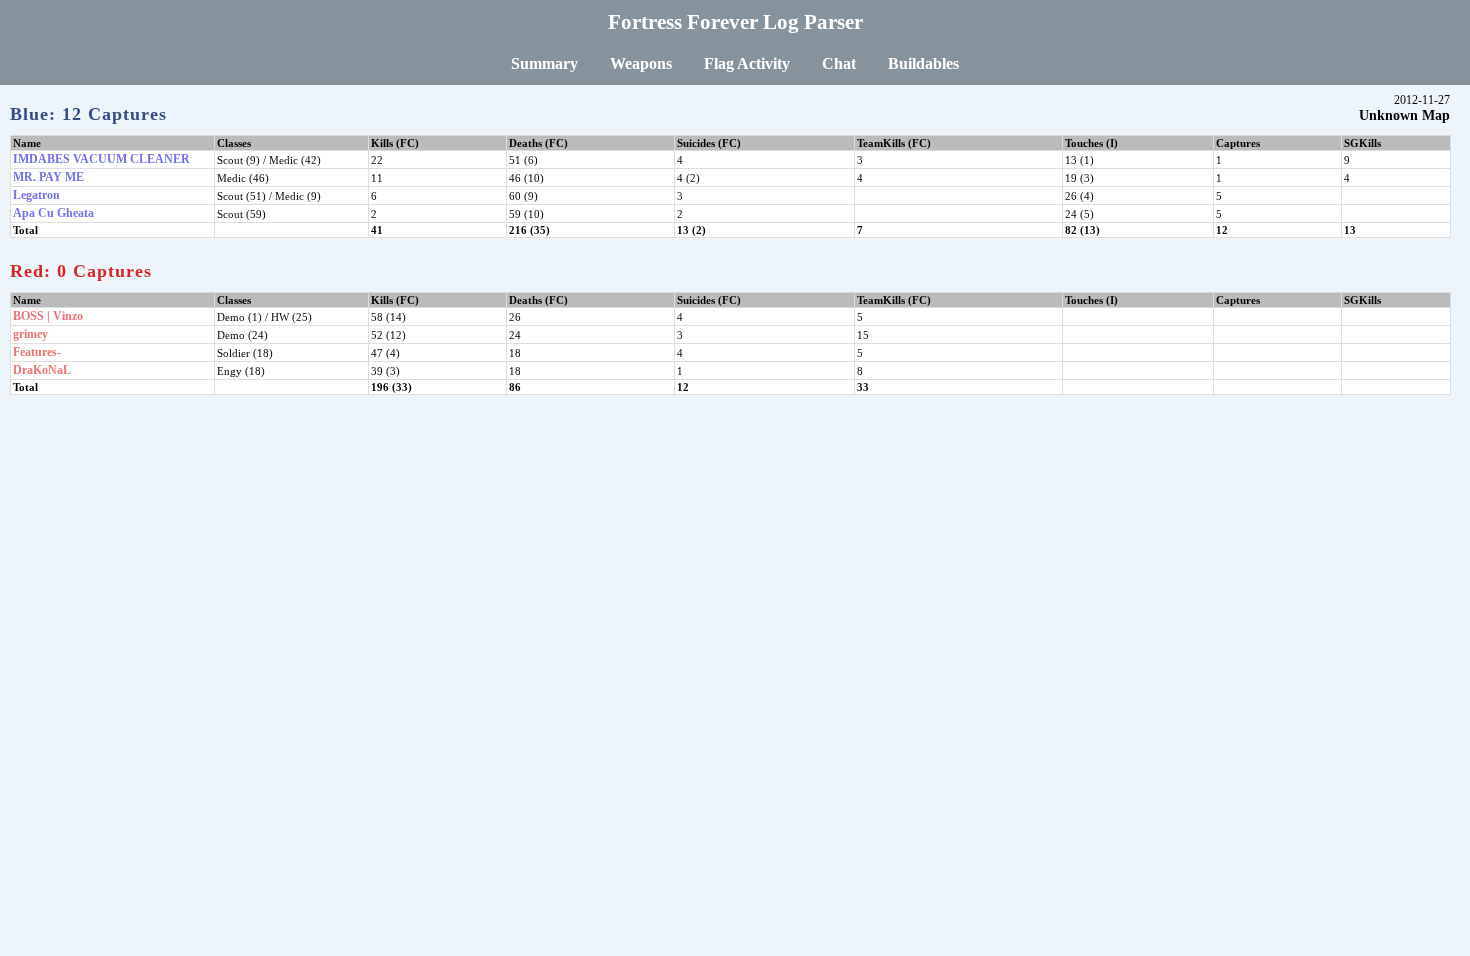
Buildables (923, 63)
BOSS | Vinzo (48, 316)
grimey (30, 334)
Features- (37, 352)
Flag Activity (747, 63)
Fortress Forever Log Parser (735, 22)
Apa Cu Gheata (53, 213)
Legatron (36, 195)
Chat (839, 63)
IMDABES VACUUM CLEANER (101, 159)
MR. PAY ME (48, 177)
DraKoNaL (42, 370)
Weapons (641, 63)
